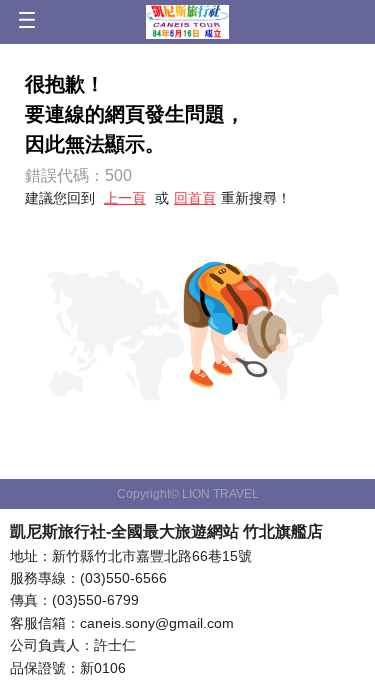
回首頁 (195, 198)
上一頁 (125, 198)
